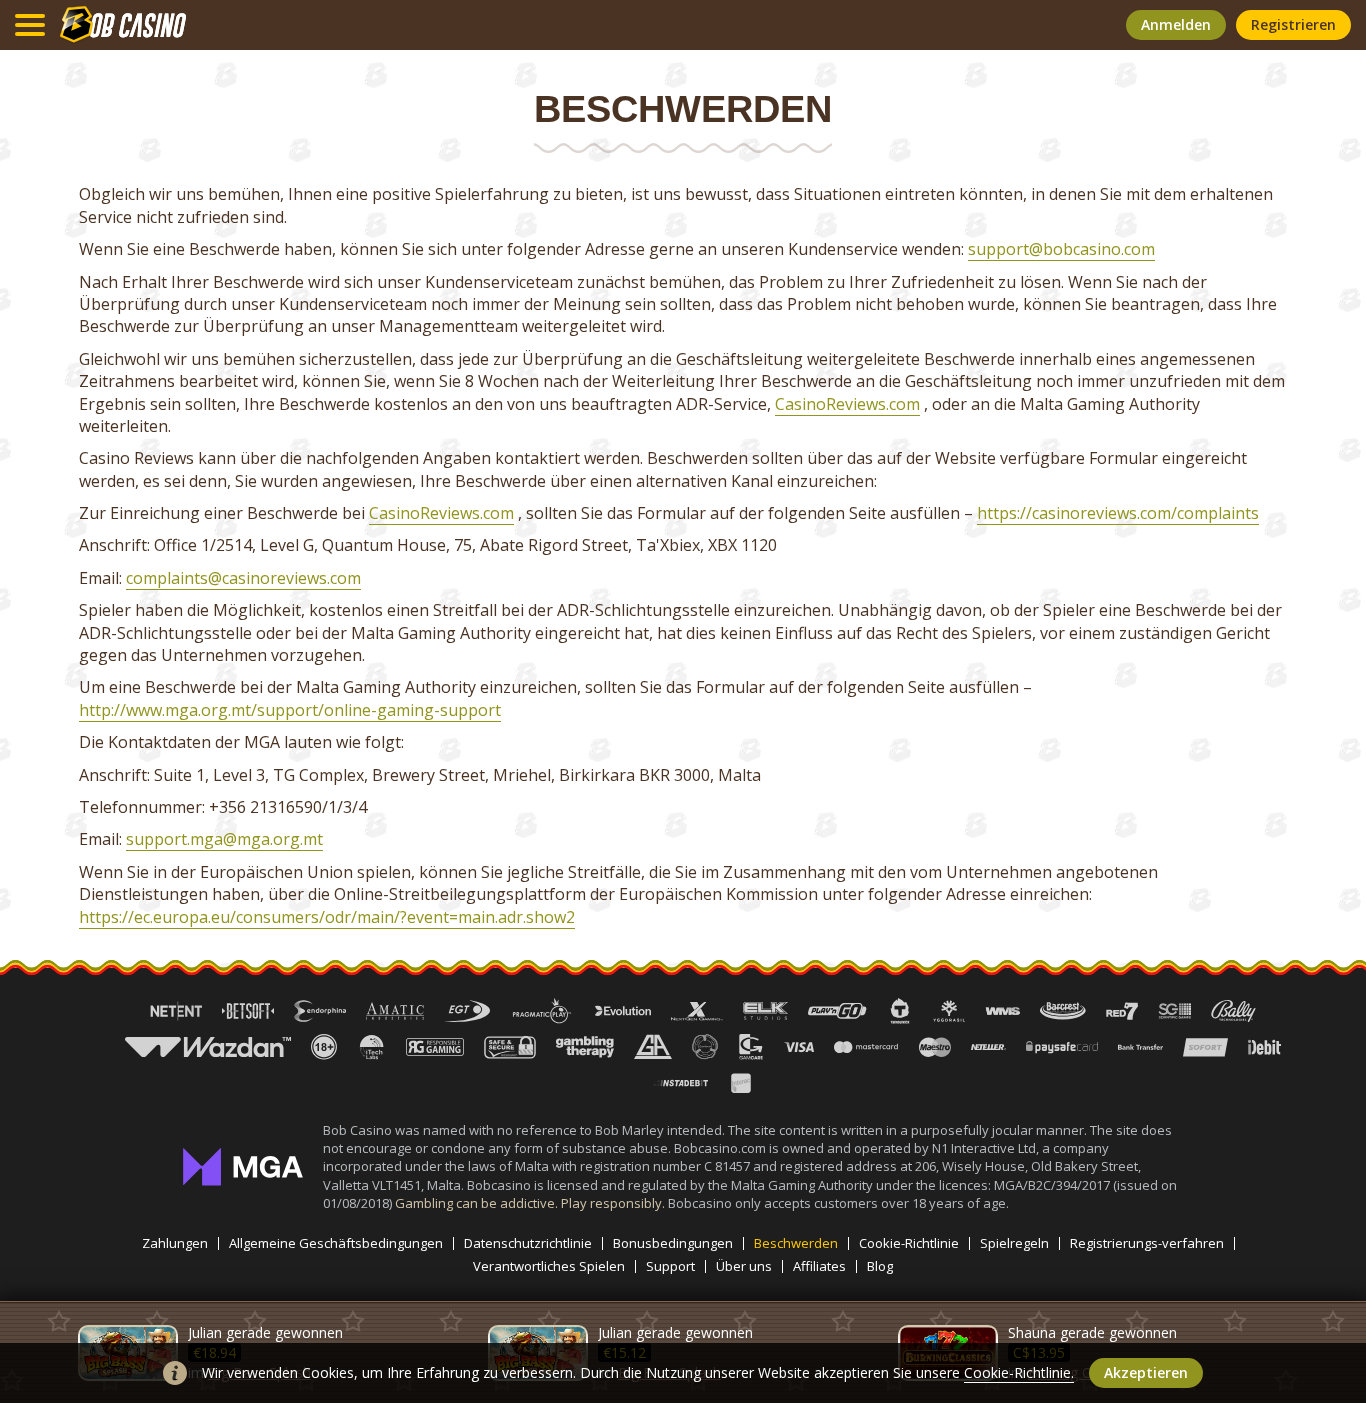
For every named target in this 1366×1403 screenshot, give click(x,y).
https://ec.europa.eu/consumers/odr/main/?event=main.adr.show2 (327, 917)
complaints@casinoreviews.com (243, 578)
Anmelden (1176, 24)
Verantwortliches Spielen (549, 1266)
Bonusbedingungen (673, 1243)
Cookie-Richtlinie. (1019, 1372)
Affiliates (819, 1266)
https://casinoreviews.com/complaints (1118, 513)
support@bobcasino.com (1061, 249)
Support (670, 1266)
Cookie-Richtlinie (909, 1243)
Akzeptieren (1146, 1372)
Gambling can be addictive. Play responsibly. (531, 1203)
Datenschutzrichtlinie (528, 1243)
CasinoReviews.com (847, 404)
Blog (880, 1266)
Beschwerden (796, 1243)
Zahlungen (175, 1243)
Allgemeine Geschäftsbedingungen (336, 1243)
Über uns (744, 1266)
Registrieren (1293, 24)
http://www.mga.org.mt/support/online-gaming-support (290, 710)
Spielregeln (1014, 1243)
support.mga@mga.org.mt (224, 839)
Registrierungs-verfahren (1147, 1243)
